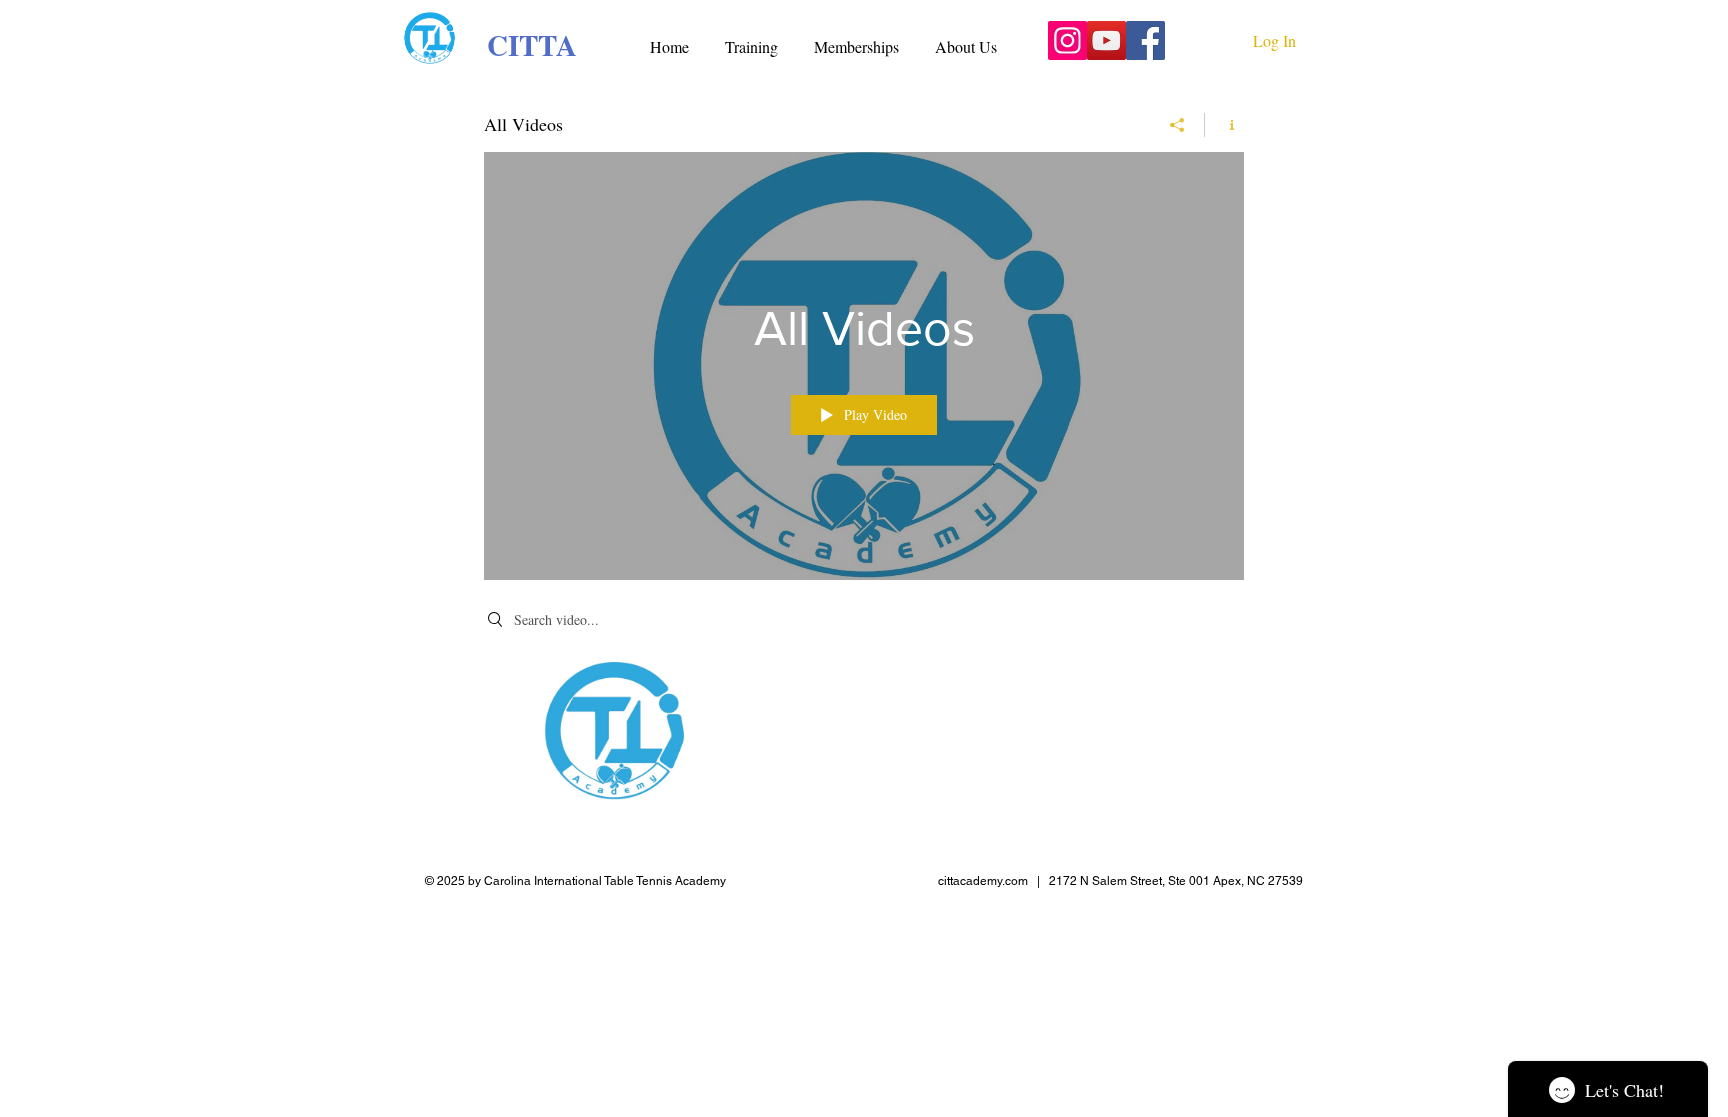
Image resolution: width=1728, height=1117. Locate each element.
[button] (751, 38)
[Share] (1177, 125)
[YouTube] (1106, 40)
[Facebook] (1145, 40)
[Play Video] (613, 730)
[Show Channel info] (1224, 125)
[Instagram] (1067, 40)
